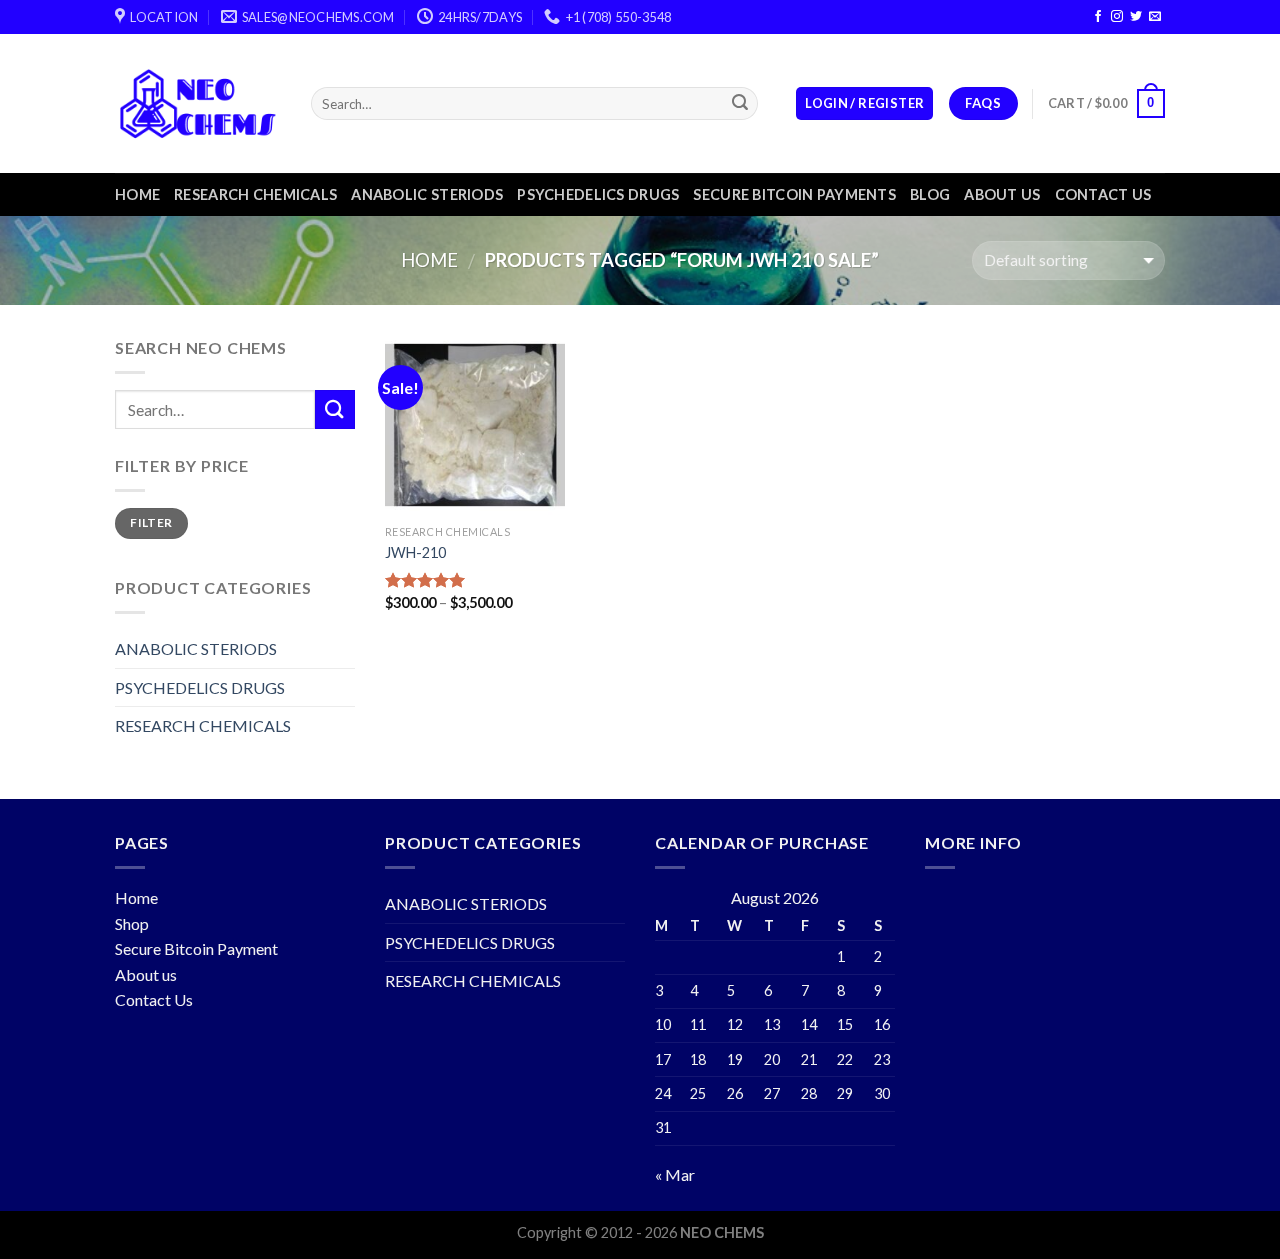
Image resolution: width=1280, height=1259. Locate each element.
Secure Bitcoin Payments (794, 194)
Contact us (1103, 194)
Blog (930, 194)
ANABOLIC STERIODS (427, 194)
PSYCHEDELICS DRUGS (598, 194)
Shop (132, 923)
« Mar (675, 1174)
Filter (151, 522)
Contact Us (154, 999)
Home (137, 194)
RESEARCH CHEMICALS (255, 194)
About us (1002, 194)
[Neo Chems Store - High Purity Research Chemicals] (198, 103)
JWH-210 (415, 552)
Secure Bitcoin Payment (196, 948)
